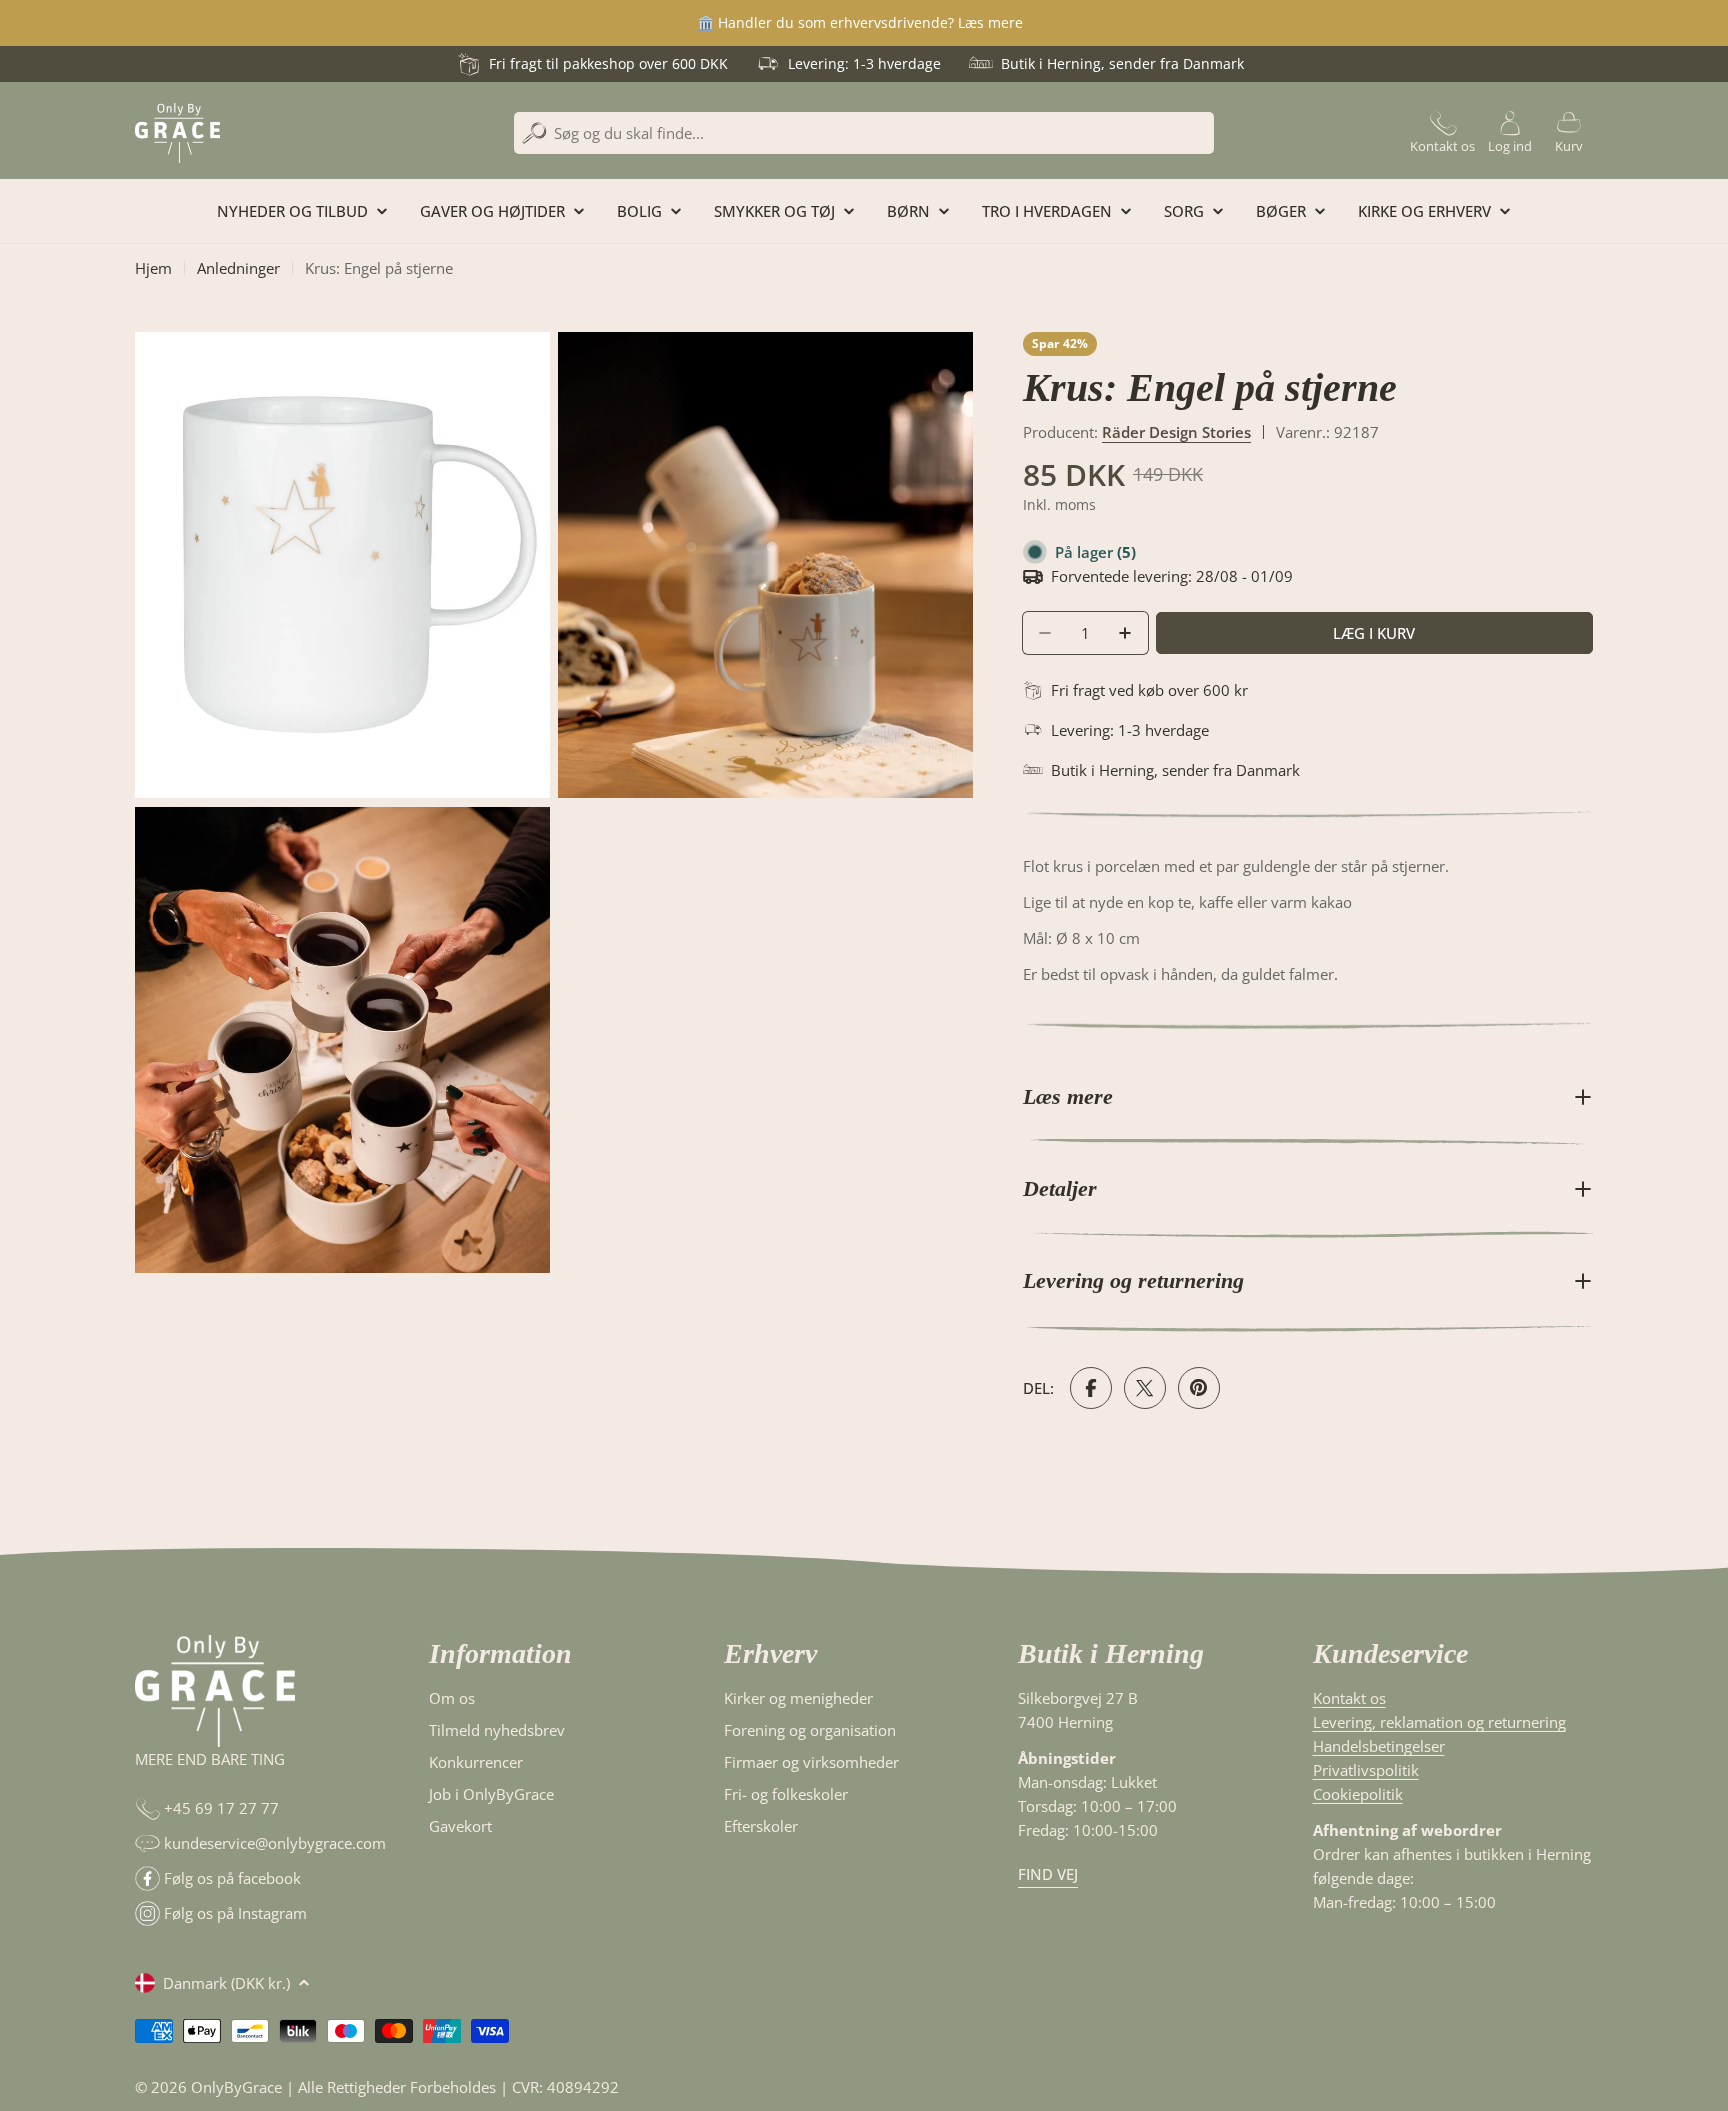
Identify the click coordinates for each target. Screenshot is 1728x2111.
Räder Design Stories (1176, 432)
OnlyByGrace (236, 2087)
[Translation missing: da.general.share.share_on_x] (1145, 1388)
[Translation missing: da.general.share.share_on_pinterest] (1199, 1388)
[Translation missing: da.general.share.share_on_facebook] (1091, 1388)
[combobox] (864, 133)
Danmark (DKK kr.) (226, 1983)
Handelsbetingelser (1379, 1746)
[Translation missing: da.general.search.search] (534, 133)
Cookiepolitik (1358, 1794)
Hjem (153, 268)
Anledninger (238, 268)
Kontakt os (1349, 1698)
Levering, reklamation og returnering (1439, 1722)
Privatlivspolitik (1366, 1770)
